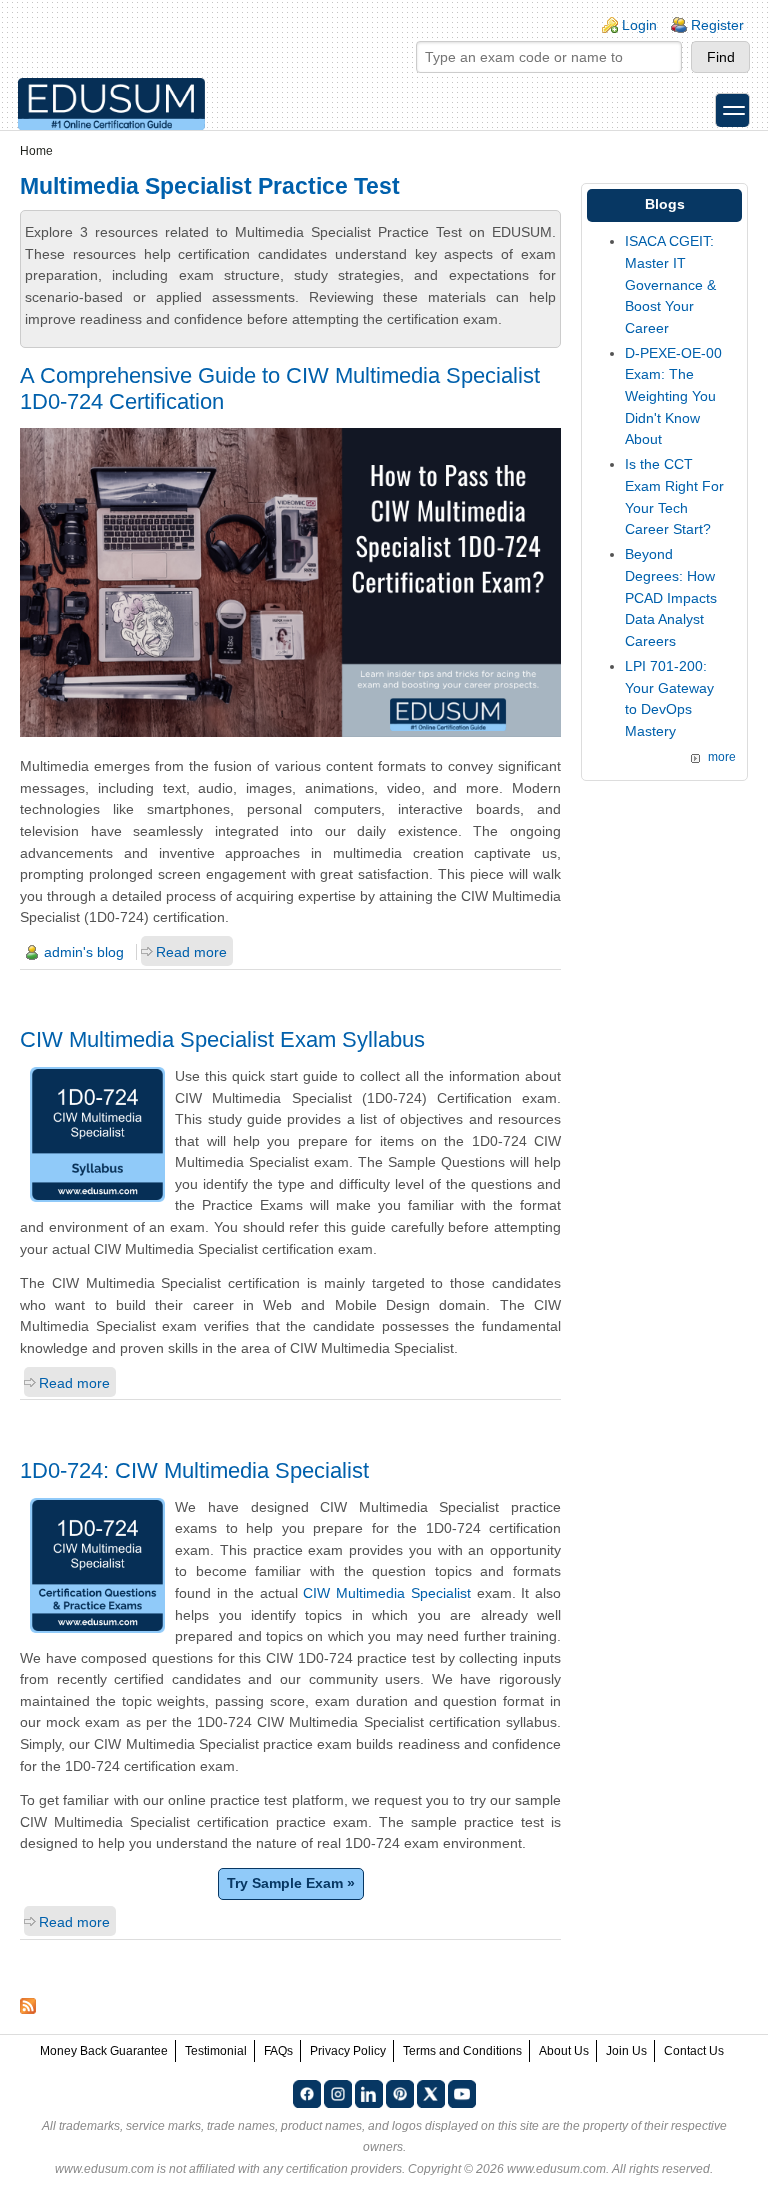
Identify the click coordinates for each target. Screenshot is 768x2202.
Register (717, 25)
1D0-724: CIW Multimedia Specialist (194, 1470)
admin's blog (84, 952)
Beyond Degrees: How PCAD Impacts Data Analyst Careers (671, 597)
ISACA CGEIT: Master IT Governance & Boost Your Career (670, 284)
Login (639, 25)
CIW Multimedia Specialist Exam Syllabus (222, 1039)
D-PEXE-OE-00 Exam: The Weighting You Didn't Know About (673, 396)
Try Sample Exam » (291, 1883)
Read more (191, 952)
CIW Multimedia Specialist (387, 1593)
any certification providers (332, 2169)
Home (36, 151)
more (722, 757)
